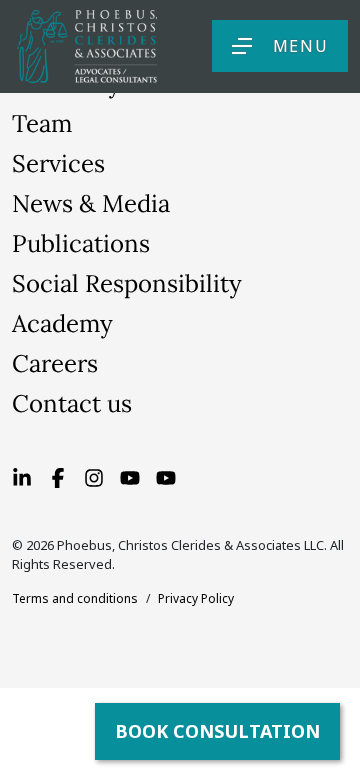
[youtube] (166, 476)
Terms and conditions (75, 598)
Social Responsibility (127, 283)
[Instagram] (94, 476)
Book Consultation (217, 731)
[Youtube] (130, 476)
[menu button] (242, 46)
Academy (62, 323)
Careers (55, 363)
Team (42, 123)
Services (58, 163)
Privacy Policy (196, 598)
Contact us (72, 403)
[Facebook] (58, 476)
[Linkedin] (22, 476)
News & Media (91, 203)
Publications (81, 243)
